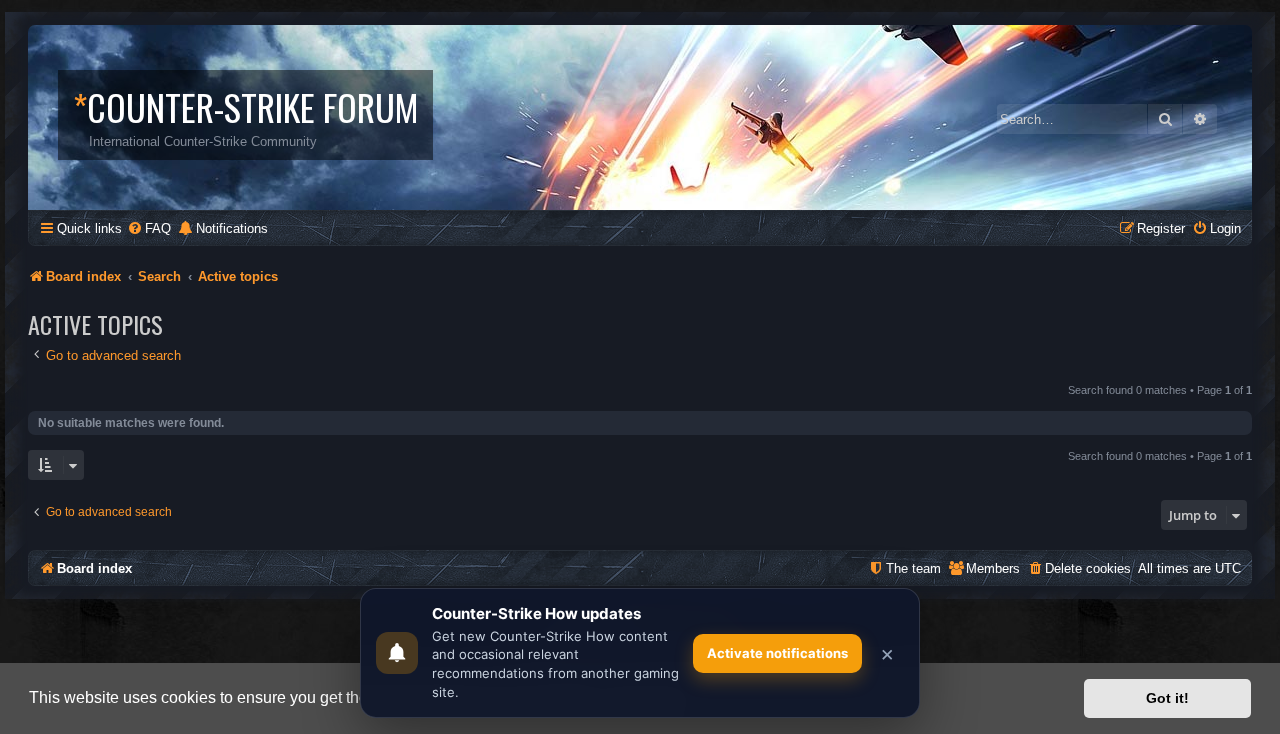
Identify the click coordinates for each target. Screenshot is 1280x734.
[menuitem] (149, 228)
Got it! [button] (1167, 698)
